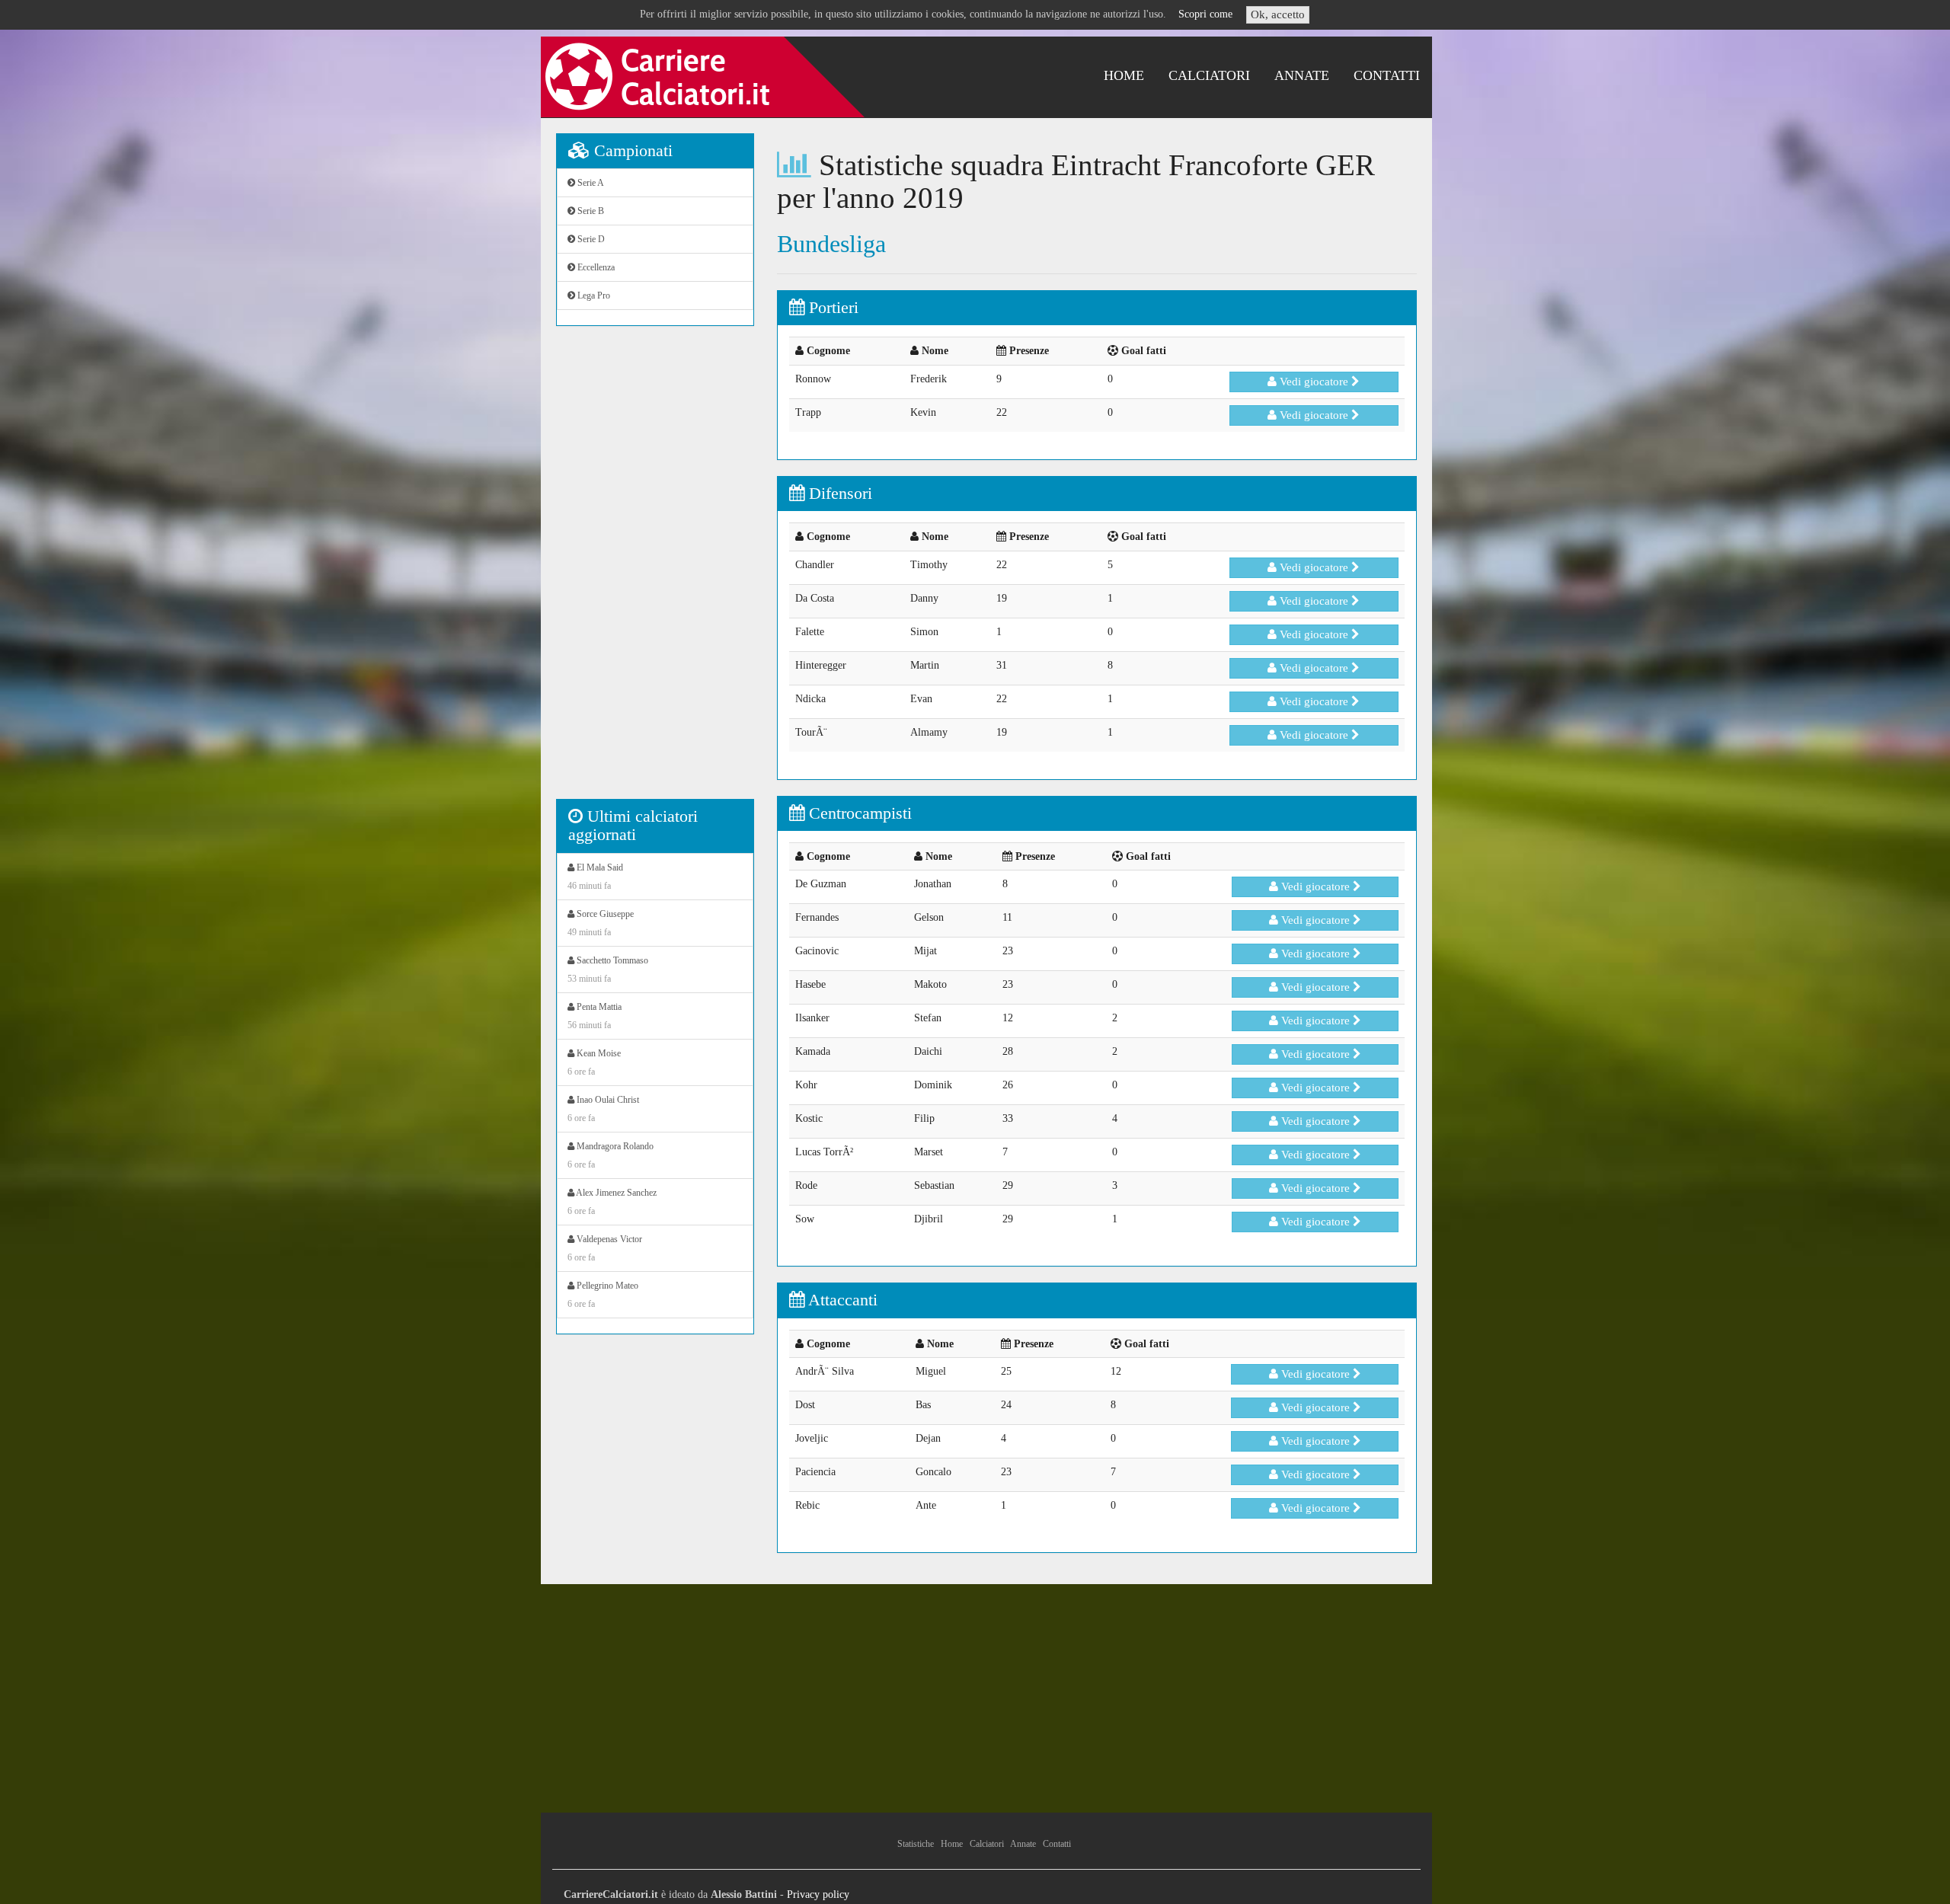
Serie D (590, 239)
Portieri (831, 307)
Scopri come (1205, 14)
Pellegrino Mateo (603, 1295)
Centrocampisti (858, 813)
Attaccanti (841, 1300)
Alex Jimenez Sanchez (612, 1202)
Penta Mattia (595, 1016)
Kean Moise (594, 1062)
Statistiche (916, 1844)
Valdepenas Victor (605, 1248)
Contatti (1387, 75)
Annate (1302, 75)
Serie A (590, 183)
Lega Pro (593, 296)
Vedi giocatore (1314, 382)
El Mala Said (595, 877)
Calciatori (1209, 75)
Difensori (838, 493)
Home (1124, 75)
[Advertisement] (655, 570)
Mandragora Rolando (611, 1155)
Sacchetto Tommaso (608, 970)
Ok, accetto (1278, 14)
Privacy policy (818, 1894)
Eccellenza (595, 267)
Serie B (590, 211)
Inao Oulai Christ (603, 1109)
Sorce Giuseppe (601, 923)
